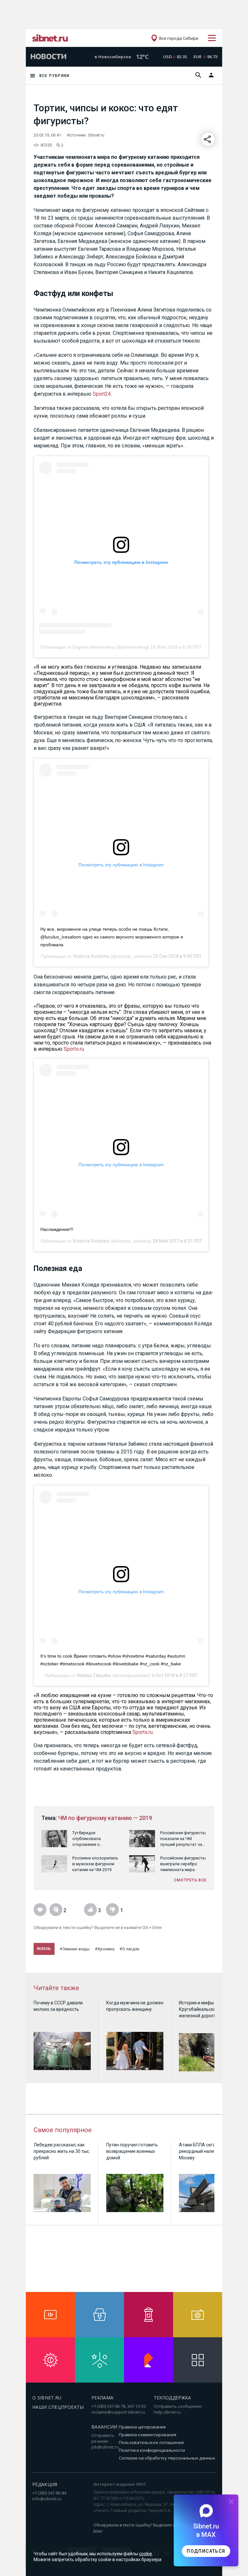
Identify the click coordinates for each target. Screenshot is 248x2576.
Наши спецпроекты (58, 2407)
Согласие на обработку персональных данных (167, 2458)
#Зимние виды (75, 1949)
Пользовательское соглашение (151, 2442)
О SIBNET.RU (47, 2398)
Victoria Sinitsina (91, 956)
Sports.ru (74, 1049)
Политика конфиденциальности (152, 2450)
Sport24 (102, 394)
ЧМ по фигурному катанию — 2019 (105, 1818)
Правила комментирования (148, 2435)
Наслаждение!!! (57, 1229)
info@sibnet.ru (47, 2499)
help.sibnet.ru (167, 2412)
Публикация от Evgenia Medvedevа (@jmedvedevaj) (95, 647)
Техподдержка (172, 2398)
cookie (145, 2554)
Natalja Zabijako (94, 1675)
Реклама (102, 2398)
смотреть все (190, 1880)
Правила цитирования (142, 2427)
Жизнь (44, 1949)
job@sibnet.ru (105, 2447)
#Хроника (105, 1949)
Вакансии (104, 2427)
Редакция (45, 2484)
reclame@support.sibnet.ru (118, 2412)
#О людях (129, 1949)
